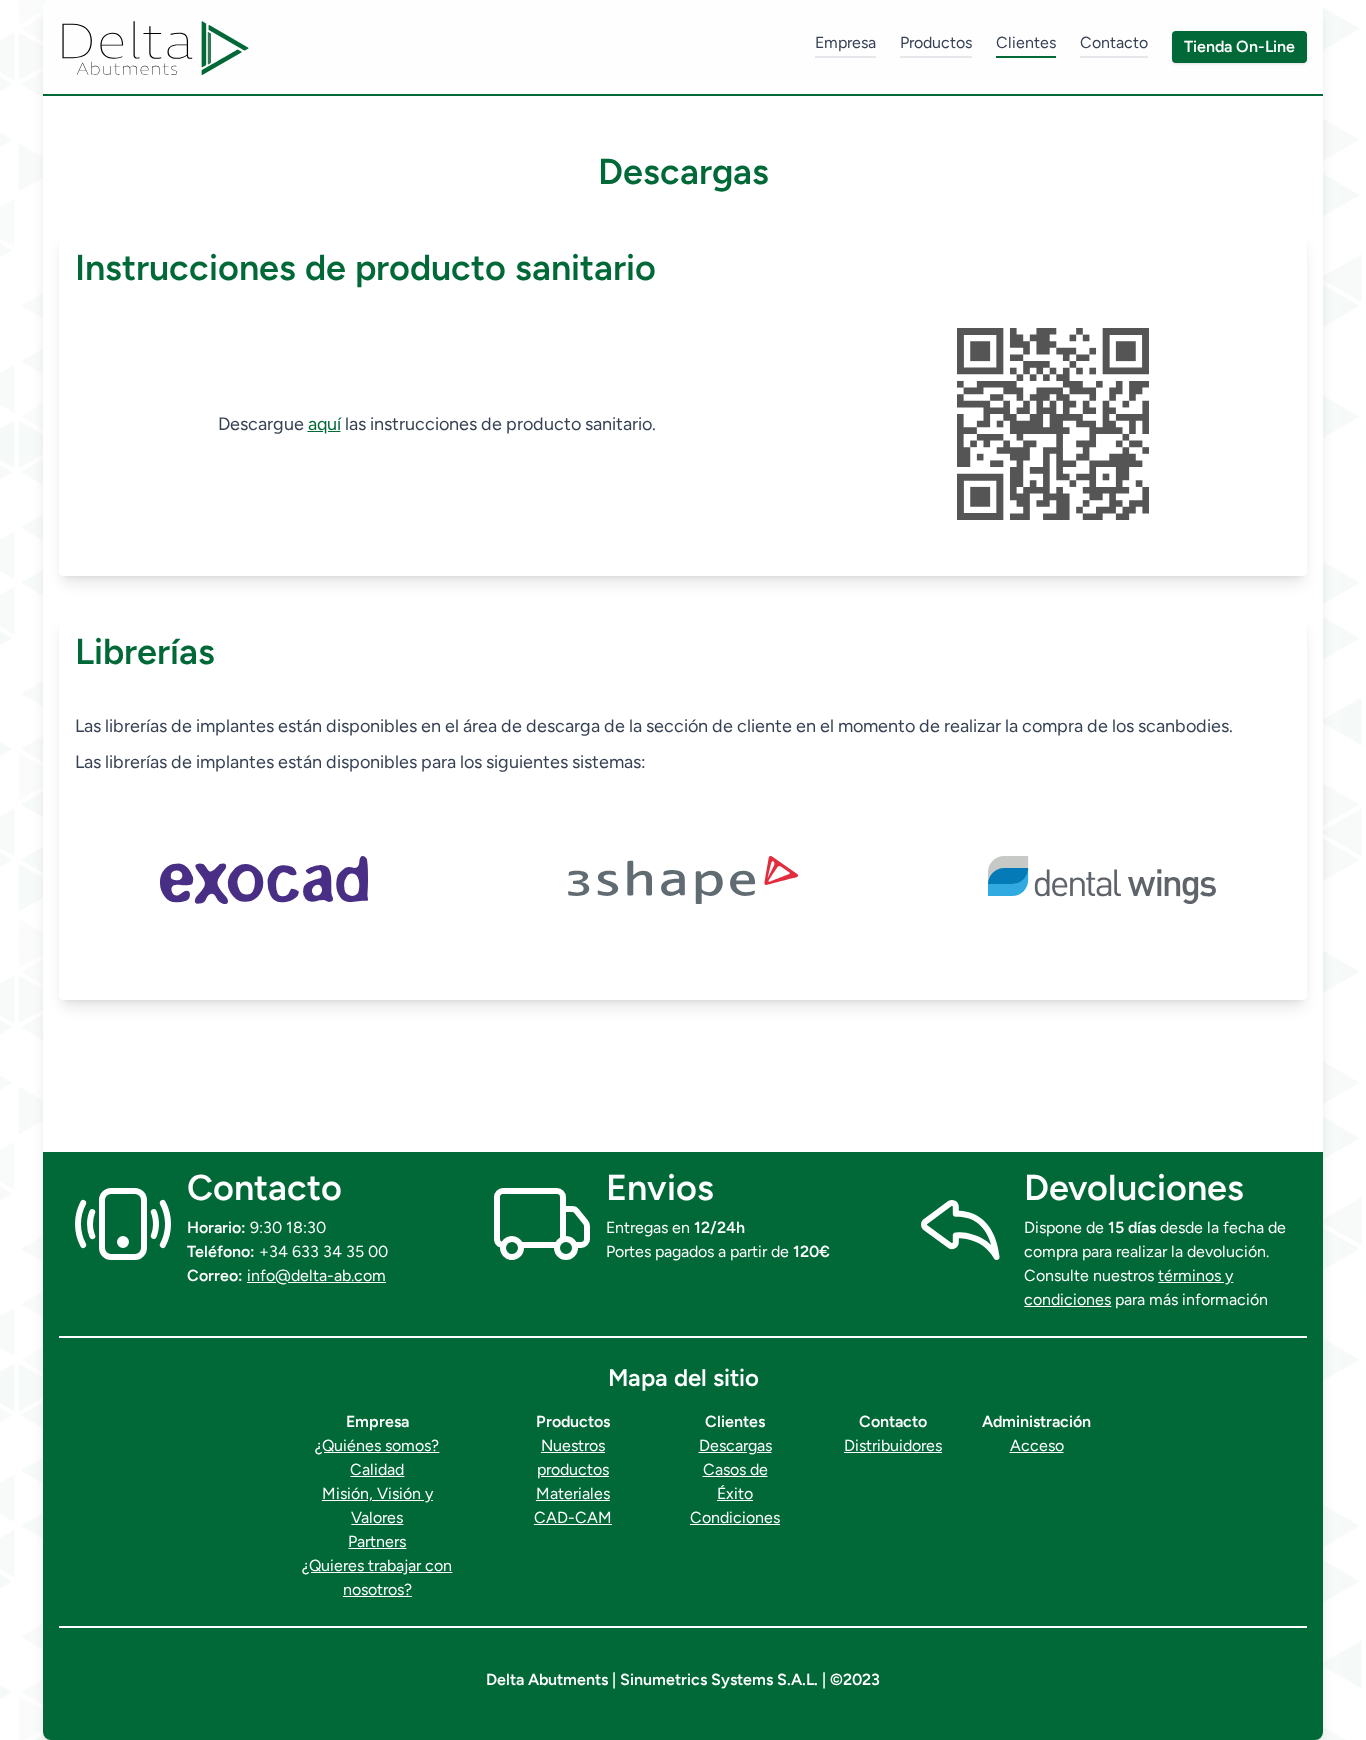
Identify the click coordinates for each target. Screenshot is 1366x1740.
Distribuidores (893, 1445)
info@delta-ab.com (316, 1275)
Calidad (377, 1469)
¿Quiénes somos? (377, 1445)
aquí (324, 424)
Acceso (1037, 1445)
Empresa (845, 42)
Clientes (1026, 42)
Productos (936, 42)
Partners (377, 1541)
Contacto (1114, 42)
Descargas (735, 1445)
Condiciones (735, 1517)
